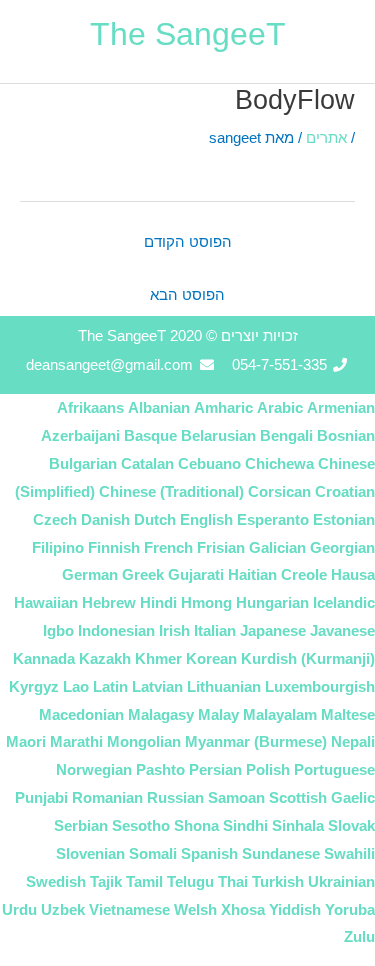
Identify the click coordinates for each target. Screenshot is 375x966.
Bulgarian (83, 463)
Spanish (209, 853)
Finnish (114, 547)
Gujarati (196, 574)
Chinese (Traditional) (171, 491)
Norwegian (94, 769)
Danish (105, 519)
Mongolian (144, 741)
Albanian (159, 407)
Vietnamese (129, 909)
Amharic (223, 407)
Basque (150, 435)
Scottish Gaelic (322, 797)
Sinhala (298, 825)
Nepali (353, 741)
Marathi (76, 741)
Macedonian (81, 714)
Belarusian (218, 435)
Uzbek (63, 909)
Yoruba (350, 909)
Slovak (351, 825)
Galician (277, 547)
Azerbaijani (80, 435)
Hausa (353, 574)
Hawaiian (46, 602)
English (206, 519)
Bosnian (346, 435)
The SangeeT (188, 34)
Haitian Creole (277, 574)
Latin (110, 686)
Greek (143, 574)
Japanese (273, 630)
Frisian (221, 547)
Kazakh (105, 658)
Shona (196, 825)
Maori (26, 741)
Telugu (190, 881)
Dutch (155, 519)
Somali (153, 853)
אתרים (326, 137)
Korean (211, 658)
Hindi (158, 602)
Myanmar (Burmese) (256, 741)
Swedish (56, 881)
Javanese (342, 630)
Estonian (344, 519)
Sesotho (141, 825)
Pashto (160, 769)
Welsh (195, 909)
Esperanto (273, 519)
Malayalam (280, 714)
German (90, 574)
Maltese (348, 714)
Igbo (58, 630)
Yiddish (295, 909)
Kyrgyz (34, 686)
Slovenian (90, 853)
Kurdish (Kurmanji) (308, 658)
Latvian (157, 686)
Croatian (345, 491)
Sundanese (281, 853)
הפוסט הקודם (188, 242)
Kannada (44, 658)
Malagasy (161, 714)
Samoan (236, 797)
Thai (233, 881)
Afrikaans (90, 407)
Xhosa (243, 909)
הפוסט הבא (187, 295)
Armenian (341, 407)
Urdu (19, 909)
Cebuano (209, 463)
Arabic (280, 407)
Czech (55, 519)
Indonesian (116, 630)
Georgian (342, 547)
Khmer (158, 658)
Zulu (359, 936)
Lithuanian (224, 686)
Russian (175, 797)
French (168, 547)
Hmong (206, 602)
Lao (76, 686)
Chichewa (279, 463)
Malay (218, 714)
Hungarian (272, 602)
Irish (174, 630)
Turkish (278, 881)
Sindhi (245, 825)
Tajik (106, 881)
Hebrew (109, 602)
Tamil (144, 881)
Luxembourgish (320, 686)
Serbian (81, 825)
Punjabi (41, 797)
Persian (215, 769)
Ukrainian (341, 881)
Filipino (58, 547)
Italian (215, 630)
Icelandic (344, 602)
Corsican (279, 491)
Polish (268, 769)
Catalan (147, 463)
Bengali (286, 435)
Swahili (349, 853)
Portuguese (334, 769)
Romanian (107, 797)
